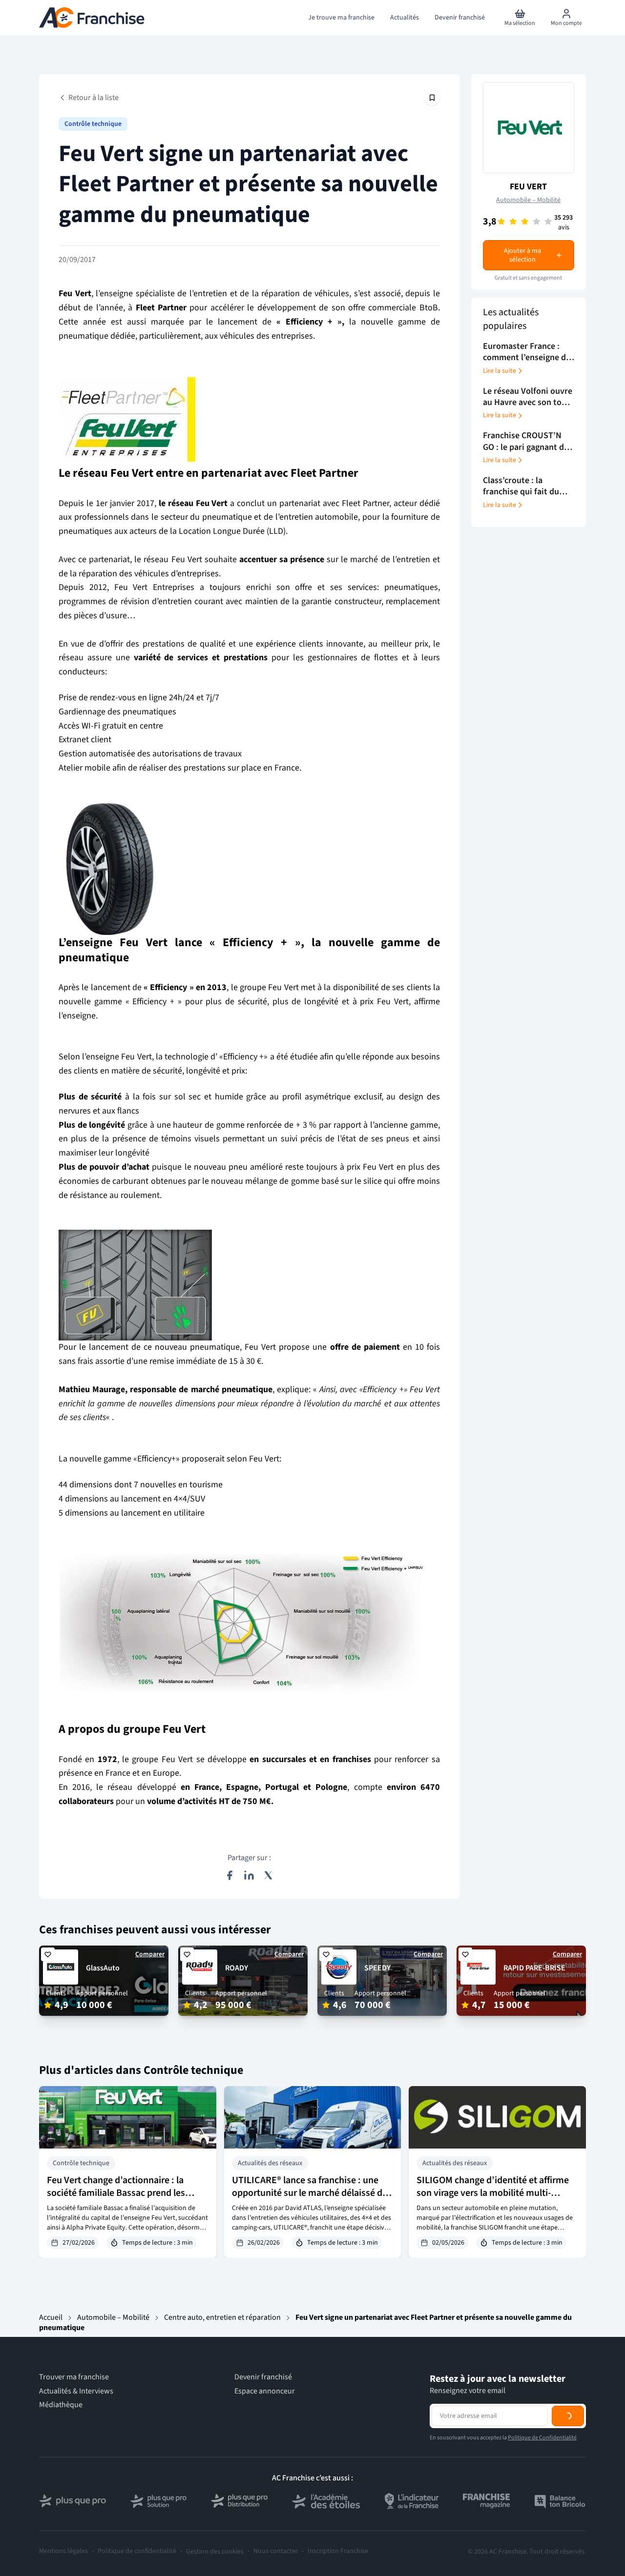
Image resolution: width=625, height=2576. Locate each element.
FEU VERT (528, 187)
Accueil (51, 2317)
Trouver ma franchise (74, 2377)
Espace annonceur (265, 2391)
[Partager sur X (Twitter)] (269, 1875)
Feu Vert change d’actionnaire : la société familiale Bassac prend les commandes (116, 2193)
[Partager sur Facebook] (229, 1875)
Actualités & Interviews (76, 2391)
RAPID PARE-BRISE (534, 1968)
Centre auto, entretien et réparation (222, 2317)
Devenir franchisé (263, 2377)
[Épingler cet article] (432, 98)
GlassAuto (103, 1968)
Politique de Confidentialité (542, 2478)
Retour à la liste (94, 98)
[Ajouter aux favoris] (48, 1954)
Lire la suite (500, 371)
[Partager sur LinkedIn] (249, 1875)
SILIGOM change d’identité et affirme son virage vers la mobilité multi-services (493, 2193)
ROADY (237, 1968)
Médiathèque (61, 2405)
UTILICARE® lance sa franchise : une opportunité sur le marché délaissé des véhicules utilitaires (312, 2193)
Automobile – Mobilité (528, 200)
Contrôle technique (93, 124)
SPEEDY (377, 1968)
